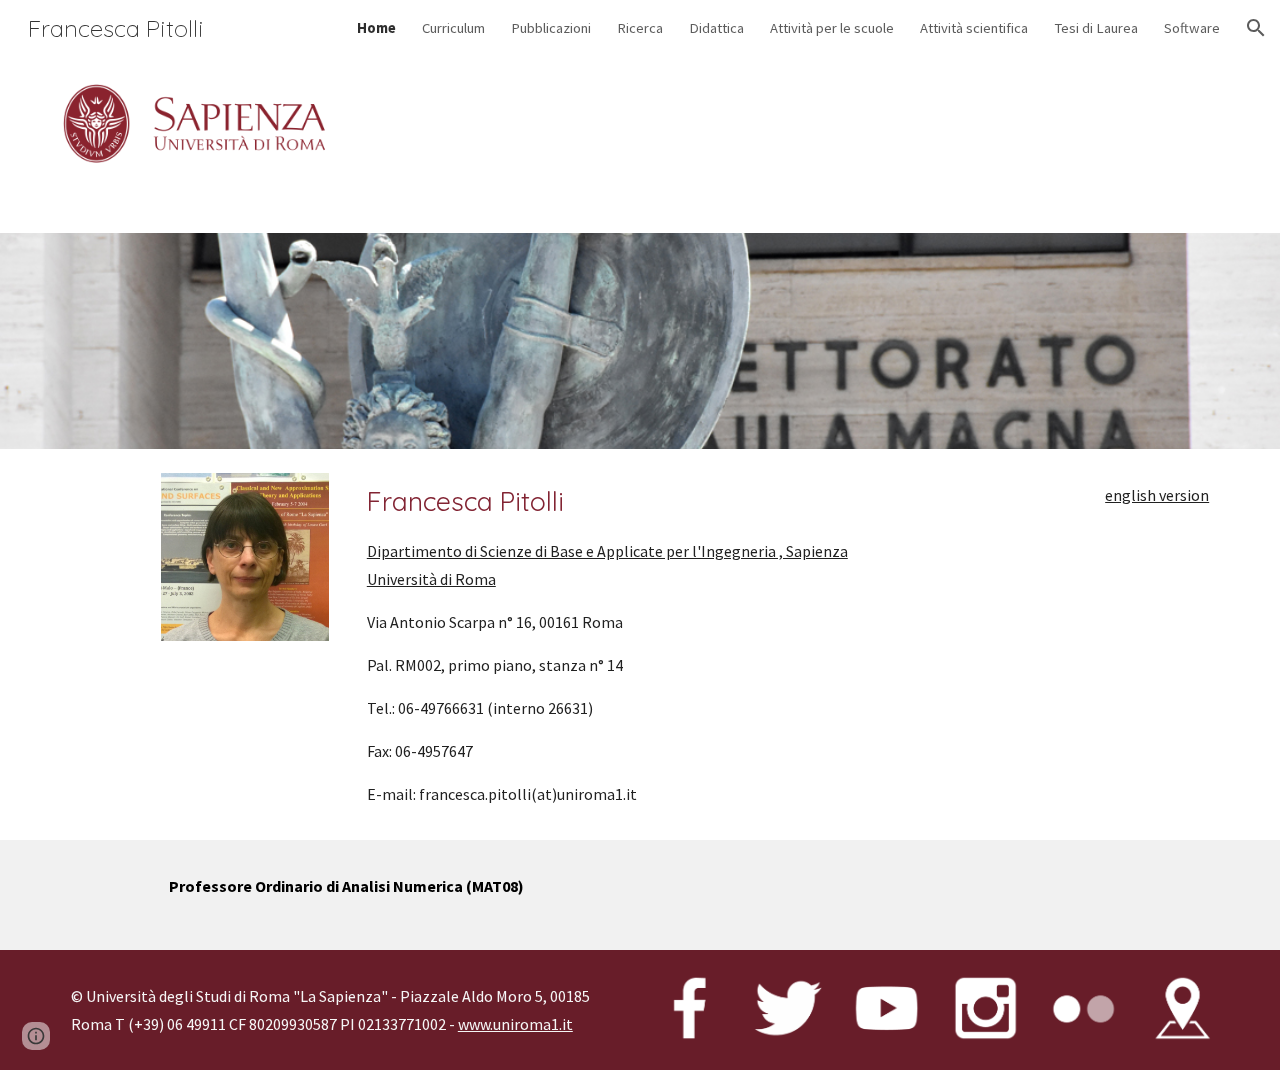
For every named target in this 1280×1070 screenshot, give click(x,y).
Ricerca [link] (640, 28)
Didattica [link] (716, 28)
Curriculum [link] (453, 28)
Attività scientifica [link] (974, 28)
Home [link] (376, 28)
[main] (640, 645)
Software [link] (1192, 28)
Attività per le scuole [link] (832, 28)
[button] (1256, 28)
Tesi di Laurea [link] (1096, 28)
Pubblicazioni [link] (551, 28)
